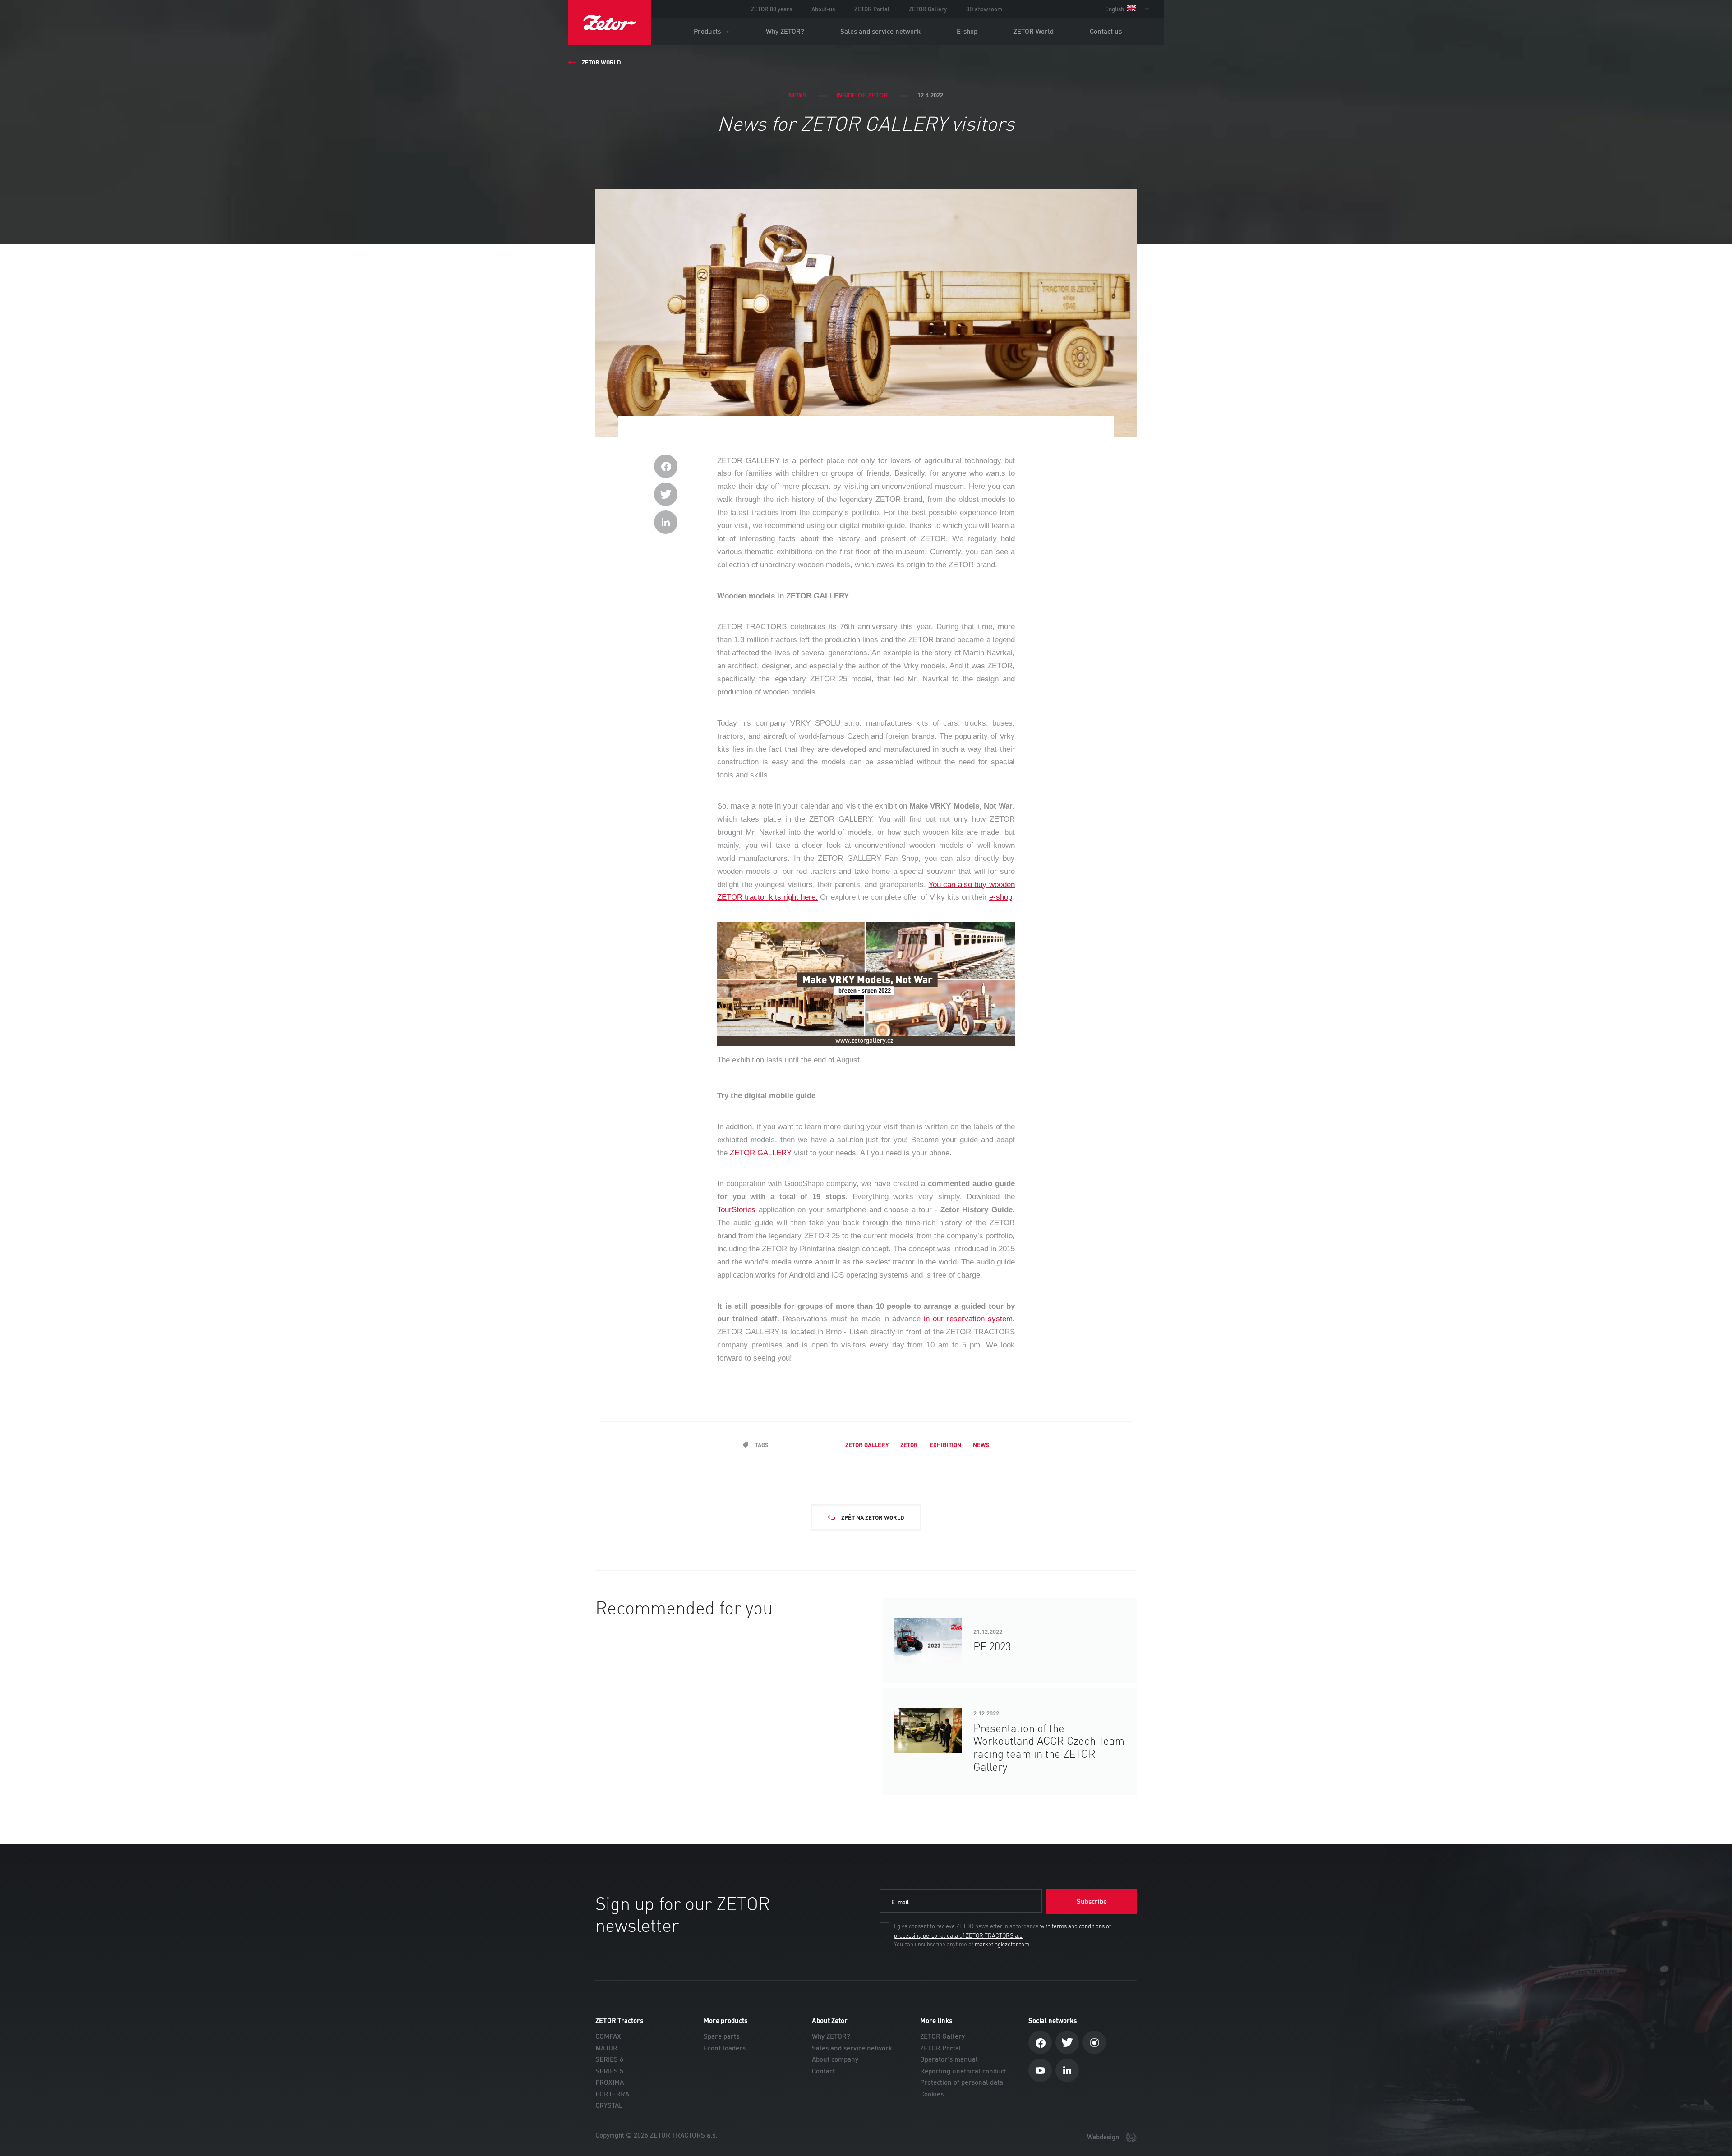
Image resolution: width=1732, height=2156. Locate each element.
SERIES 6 (609, 2059)
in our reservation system (968, 1319)
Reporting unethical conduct (963, 2071)
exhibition (945, 1445)
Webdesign (1104, 2137)
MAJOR (606, 2048)
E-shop (967, 31)
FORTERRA (612, 2094)
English (1115, 9)
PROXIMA (610, 2082)
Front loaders (725, 2048)
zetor (909, 1445)
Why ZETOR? (785, 31)
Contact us (1106, 31)
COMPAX (608, 2036)
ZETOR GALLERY (761, 1153)
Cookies (932, 2094)
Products (707, 31)
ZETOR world (601, 62)
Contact (823, 2071)
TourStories (736, 1210)
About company (835, 2059)
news (981, 1445)
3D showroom (984, 9)
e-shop (1001, 897)
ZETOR (610, 23)
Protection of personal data (962, 2082)
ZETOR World (1034, 31)
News (798, 95)
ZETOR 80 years (772, 9)
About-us (823, 9)
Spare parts (721, 2036)
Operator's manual (949, 2059)
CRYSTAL (609, 2105)
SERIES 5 (609, 2071)
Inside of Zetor (862, 95)
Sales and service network (880, 31)
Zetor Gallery (867, 1445)
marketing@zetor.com (1002, 1945)
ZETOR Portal (872, 9)
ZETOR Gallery (928, 9)
